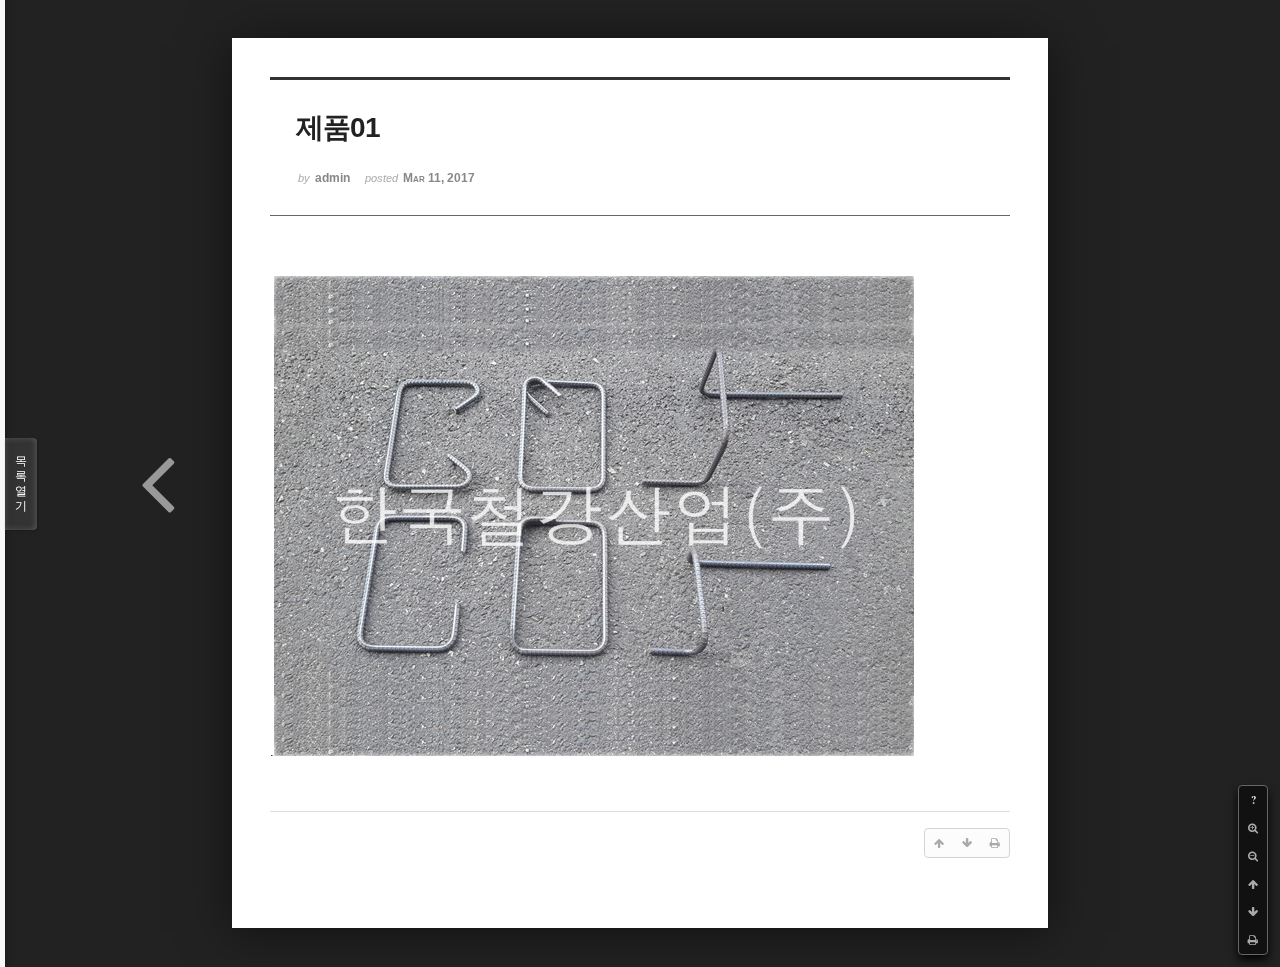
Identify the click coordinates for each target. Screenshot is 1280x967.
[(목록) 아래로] (1253, 912)
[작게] (1253, 856)
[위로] (1253, 884)
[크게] (1253, 828)
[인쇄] (1253, 940)
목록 (21, 483)
